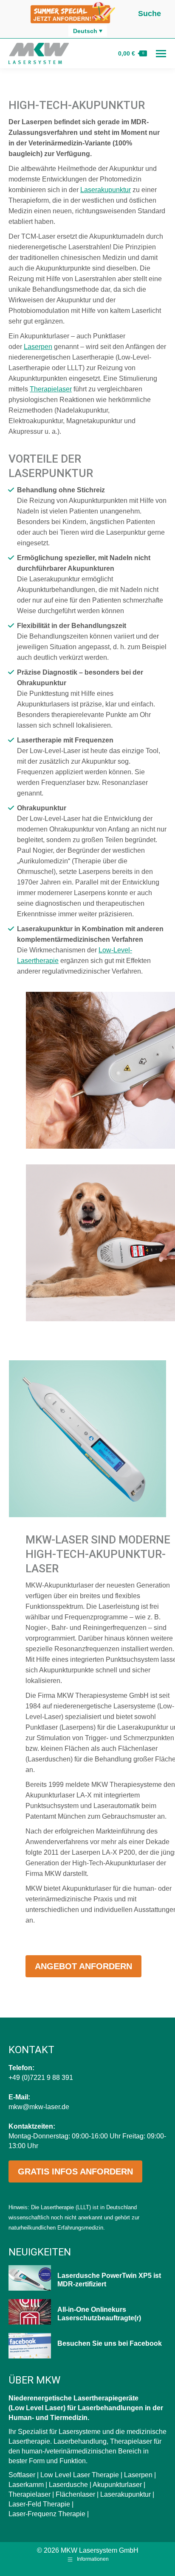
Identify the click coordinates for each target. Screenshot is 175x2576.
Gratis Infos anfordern (75, 2171)
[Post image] (30, 2278)
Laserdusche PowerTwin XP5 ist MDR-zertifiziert (109, 2280)
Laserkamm (26, 2485)
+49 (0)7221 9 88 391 (41, 2078)
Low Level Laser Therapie (80, 2475)
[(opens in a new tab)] (30, 2346)
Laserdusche (68, 2485)
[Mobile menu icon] (161, 54)
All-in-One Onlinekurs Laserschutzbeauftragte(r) (99, 2314)
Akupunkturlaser (117, 2485)
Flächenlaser (75, 2494)
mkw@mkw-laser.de (39, 2107)
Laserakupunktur (106, 190)
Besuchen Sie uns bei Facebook (110, 2343)
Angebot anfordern (83, 1966)
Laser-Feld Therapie (39, 2504)
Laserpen (38, 347)
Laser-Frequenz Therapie (47, 2514)
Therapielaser (51, 389)
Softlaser (22, 2475)
